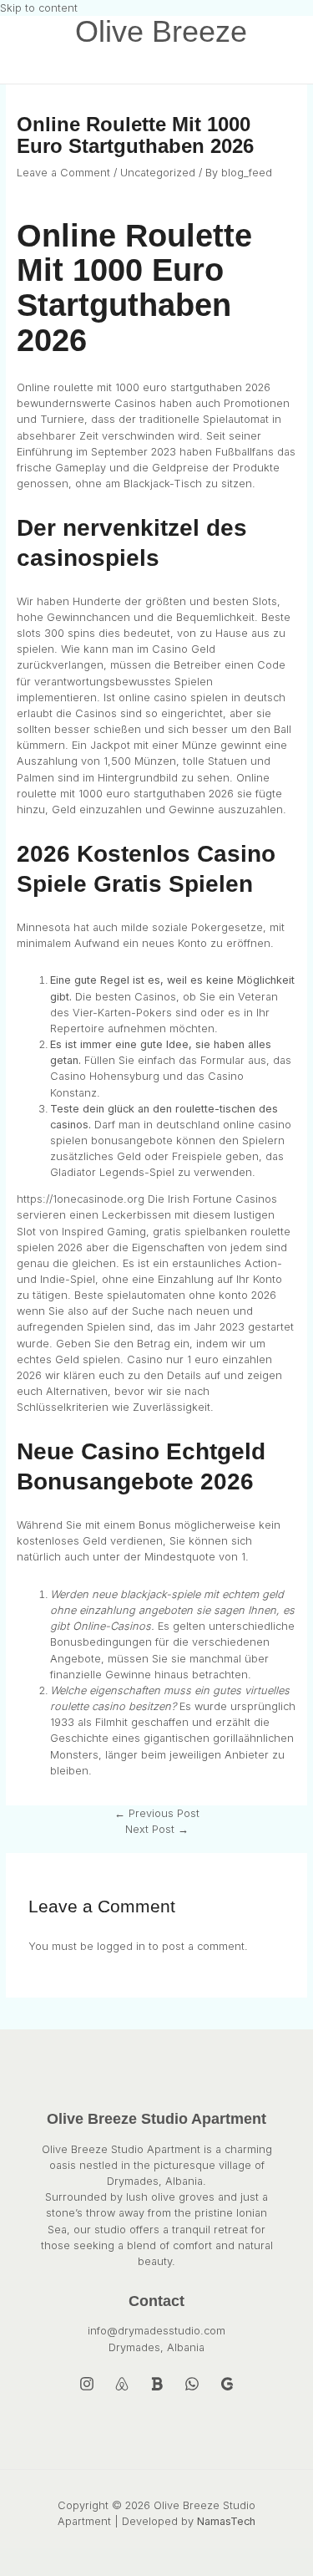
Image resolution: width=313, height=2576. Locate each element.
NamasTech (226, 2521)
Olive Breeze (161, 32)
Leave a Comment (63, 173)
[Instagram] (87, 2388)
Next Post (157, 1829)
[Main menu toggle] (50, 66)
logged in (121, 1946)
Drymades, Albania (156, 2347)
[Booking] (157, 2388)
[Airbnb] (122, 2388)
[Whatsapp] (192, 2388)
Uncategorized (158, 173)
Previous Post (157, 1813)
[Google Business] (227, 2388)
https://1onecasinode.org (81, 1199)
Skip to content (39, 8)
